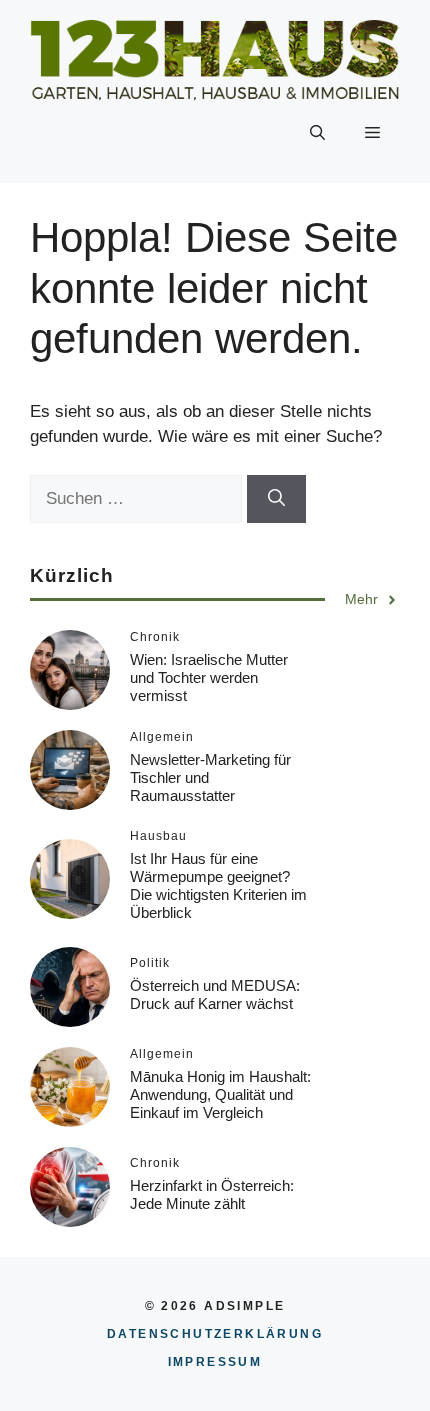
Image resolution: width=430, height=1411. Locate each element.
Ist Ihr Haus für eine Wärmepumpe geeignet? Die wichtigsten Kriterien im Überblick (218, 885)
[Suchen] (276, 499)
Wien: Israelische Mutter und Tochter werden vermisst (209, 677)
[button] (317, 133)
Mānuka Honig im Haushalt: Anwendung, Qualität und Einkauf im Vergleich (220, 1094)
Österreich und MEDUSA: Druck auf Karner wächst (215, 994)
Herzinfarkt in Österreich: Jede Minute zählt (212, 1194)
